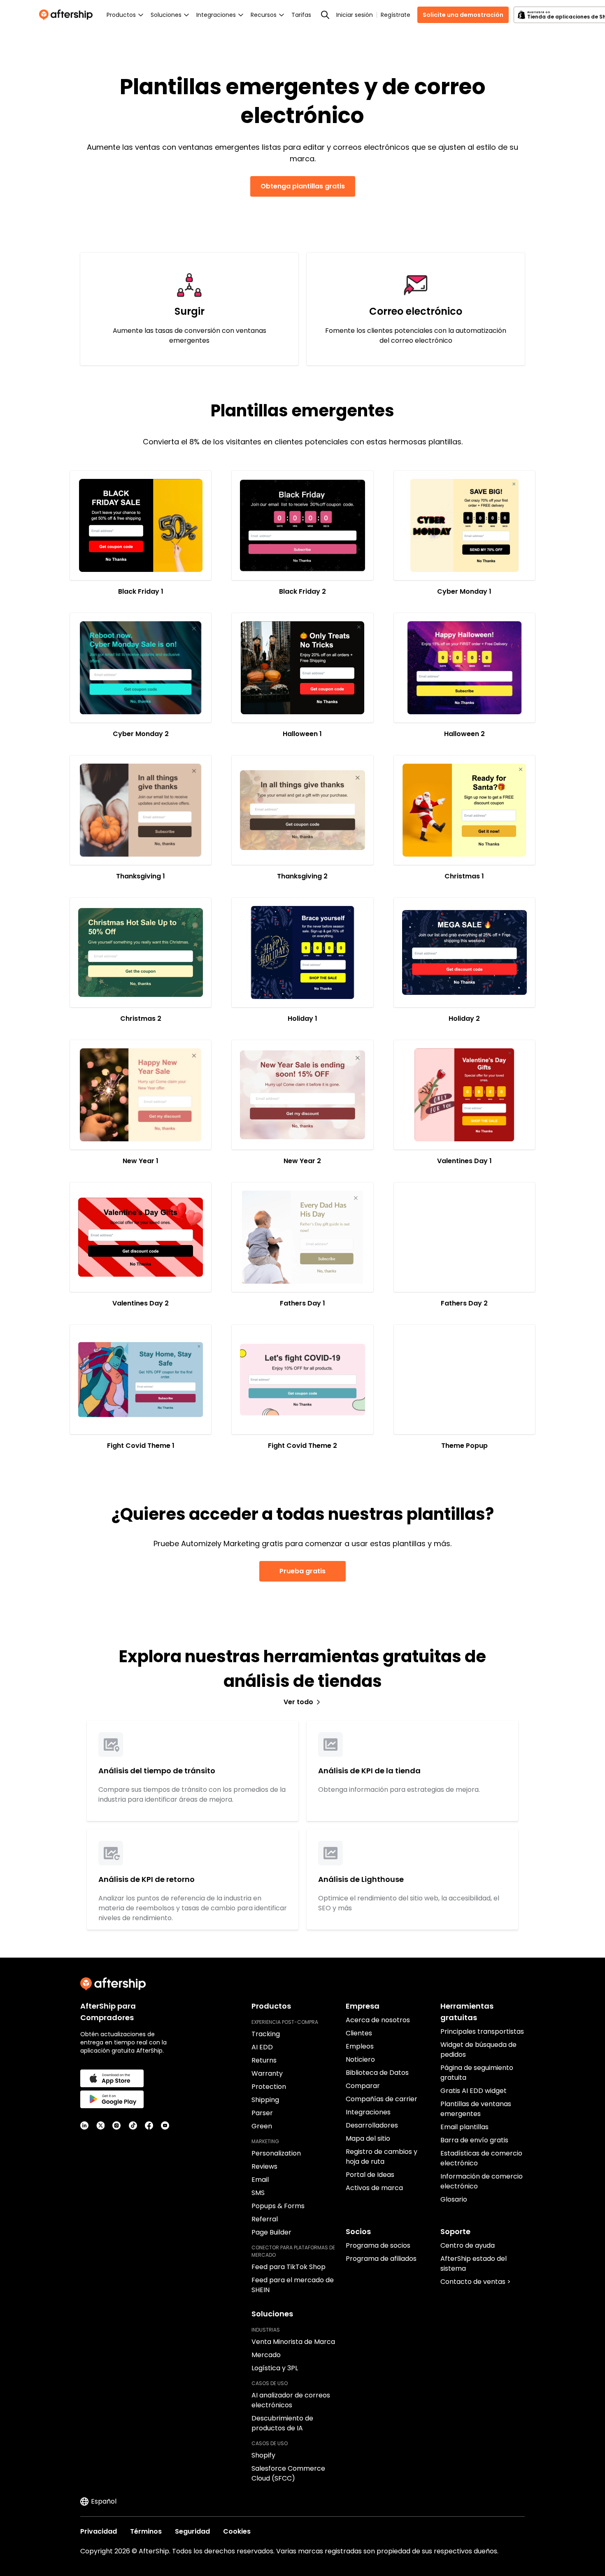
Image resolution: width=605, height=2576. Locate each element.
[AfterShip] (68, 15)
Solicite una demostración (463, 15)
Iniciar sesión (355, 15)
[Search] (325, 15)
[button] (141, 525)
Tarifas (301, 15)
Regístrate (396, 15)
